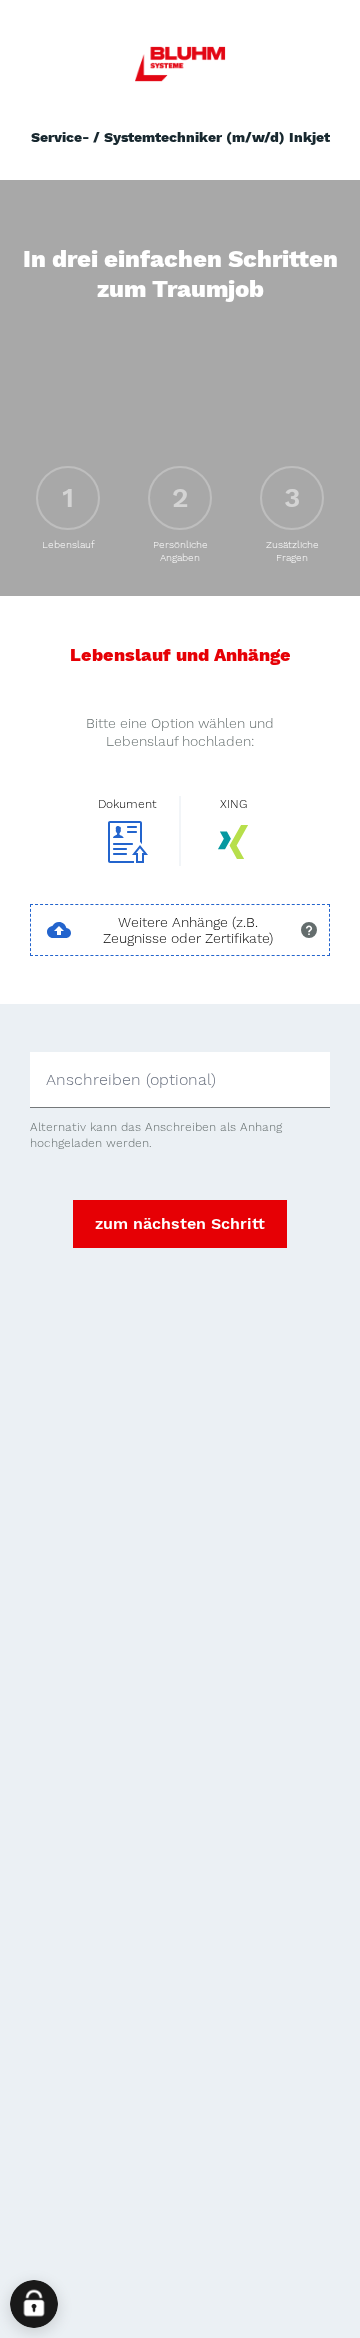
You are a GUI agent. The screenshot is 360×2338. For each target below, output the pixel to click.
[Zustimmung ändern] (34, 2304)
